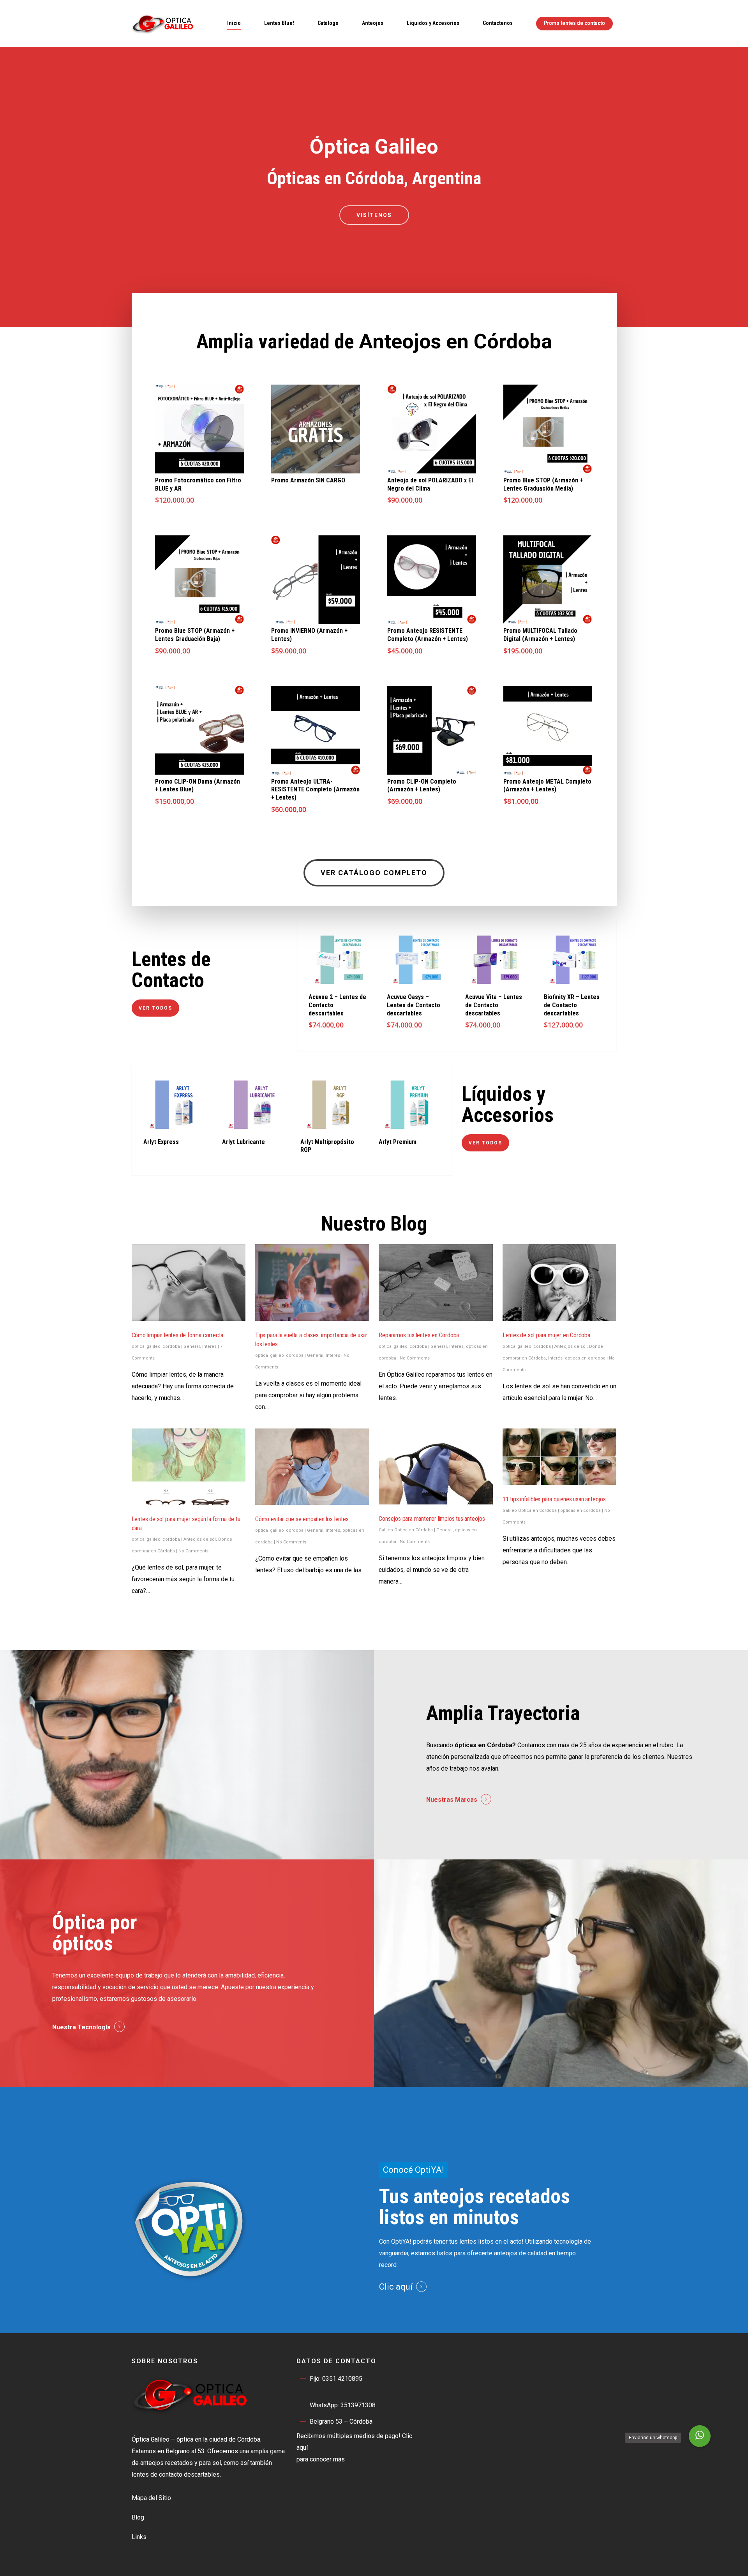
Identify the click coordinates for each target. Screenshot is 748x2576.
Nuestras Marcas (452, 1800)
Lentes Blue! (279, 23)
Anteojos (373, 23)
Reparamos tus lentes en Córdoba (419, 1335)
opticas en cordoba (585, 1358)
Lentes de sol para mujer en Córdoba (546, 1335)
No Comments (415, 1358)
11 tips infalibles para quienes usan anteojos (554, 1499)
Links (139, 2537)
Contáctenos (498, 23)
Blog (138, 2517)
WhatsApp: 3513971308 (343, 2405)
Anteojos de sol (571, 1346)
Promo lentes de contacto (574, 23)
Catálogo (328, 23)
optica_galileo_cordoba (156, 1346)
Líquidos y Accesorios (433, 23)
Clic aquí (396, 2287)
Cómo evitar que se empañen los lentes (302, 1519)
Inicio (234, 23)
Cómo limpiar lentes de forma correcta (178, 1335)
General (192, 1346)
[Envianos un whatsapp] (700, 2436)
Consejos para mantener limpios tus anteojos (432, 1519)
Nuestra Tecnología (81, 2027)
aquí (302, 2448)
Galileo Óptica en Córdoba (406, 1530)
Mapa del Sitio (151, 2498)
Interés (209, 1346)
